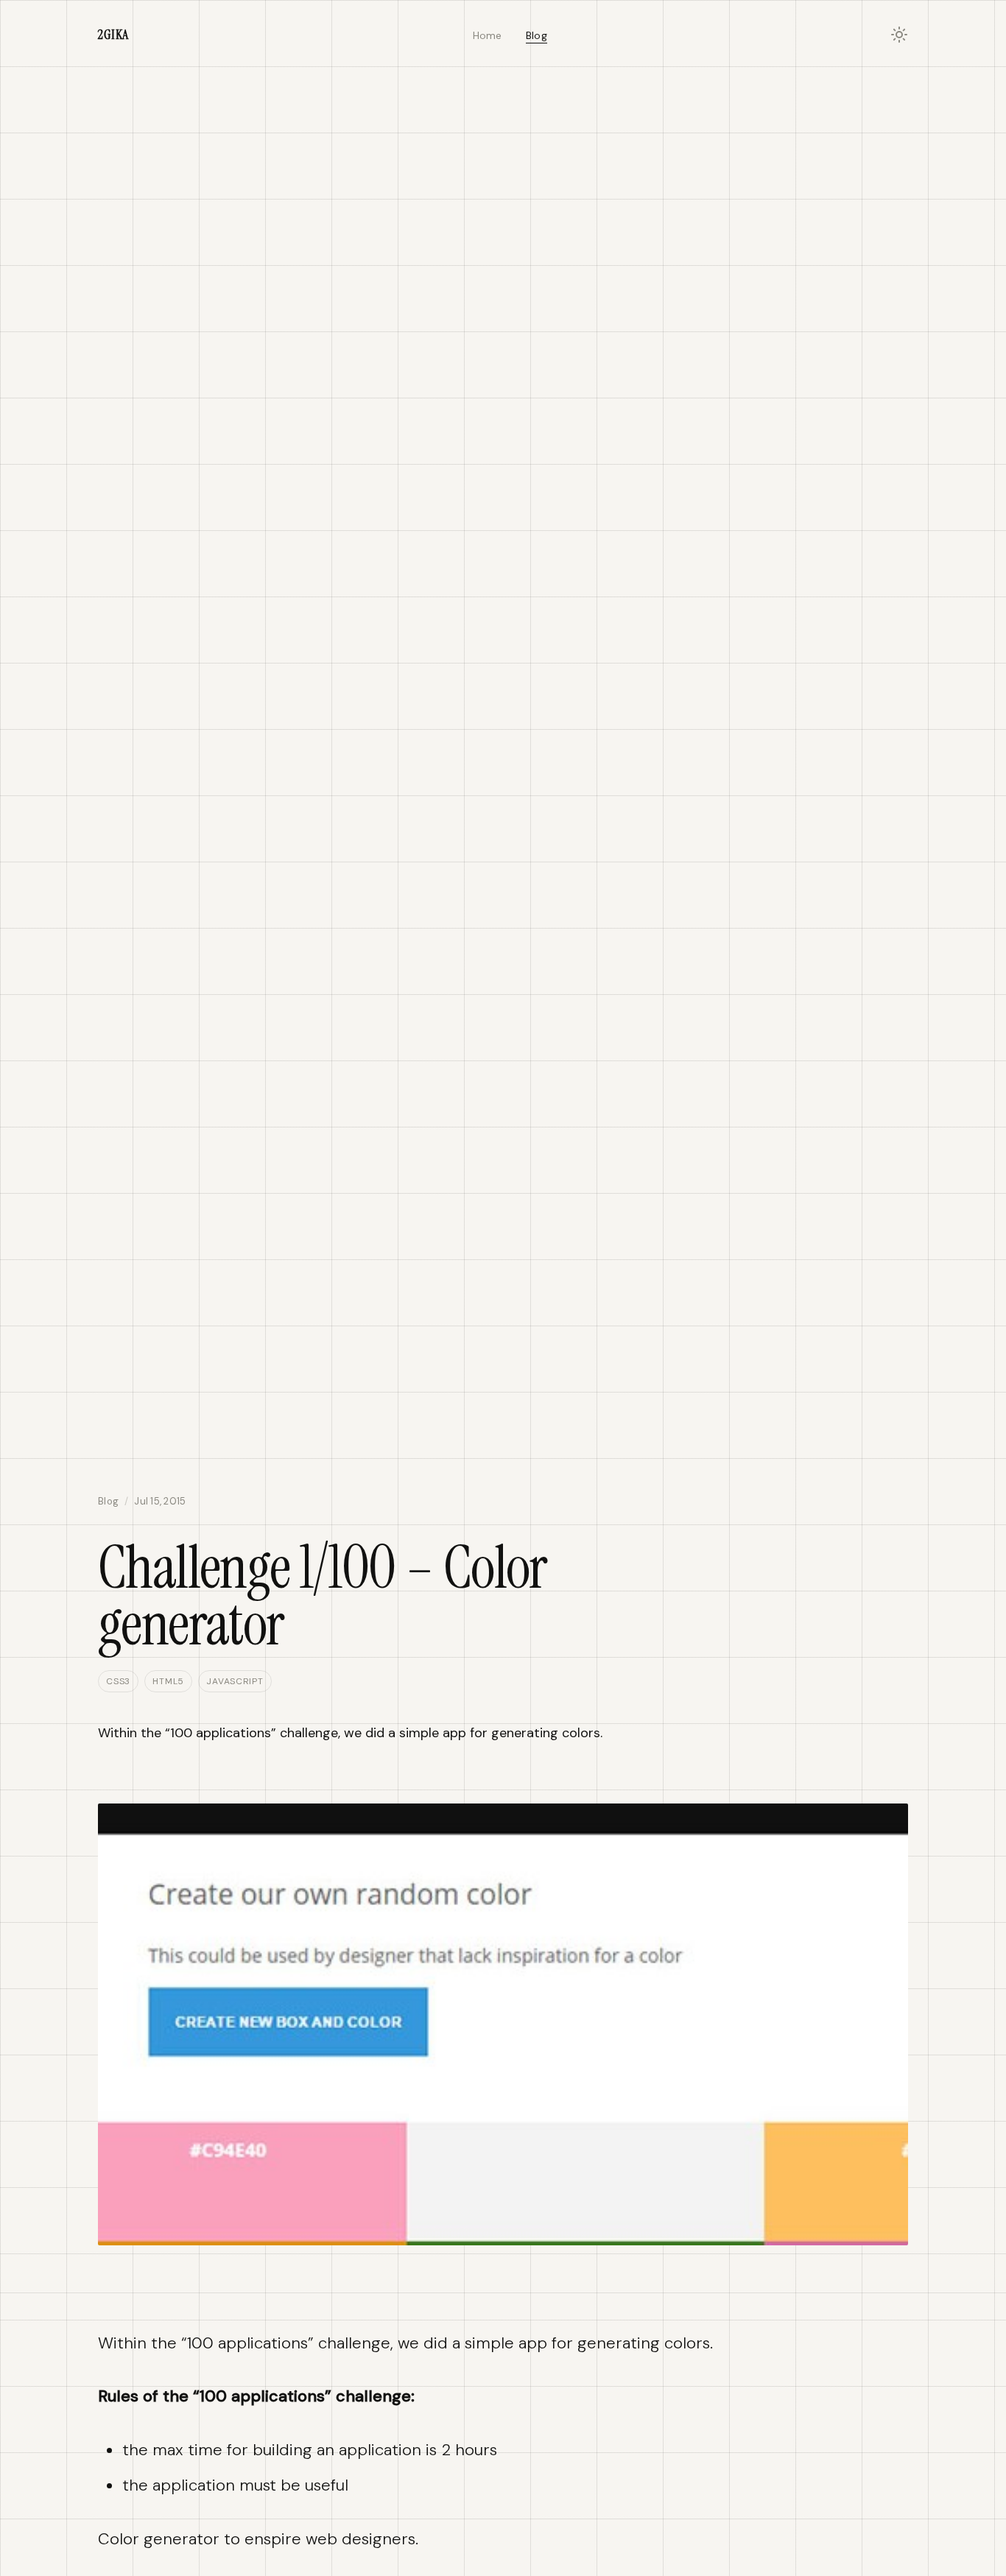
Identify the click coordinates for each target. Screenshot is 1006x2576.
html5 (168, 1681)
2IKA (113, 35)
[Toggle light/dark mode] (899, 35)
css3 (118, 1681)
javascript (235, 1681)
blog (108, 1501)
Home (488, 35)
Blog (537, 35)
